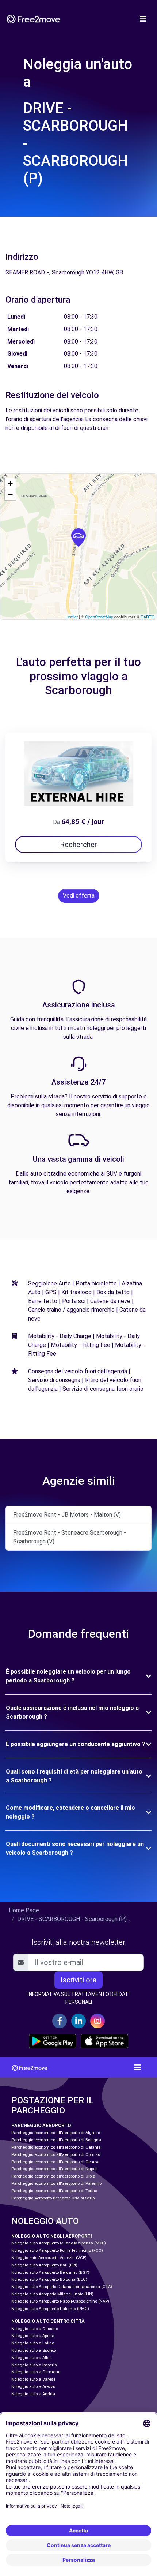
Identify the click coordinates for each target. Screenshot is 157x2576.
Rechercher (78, 845)
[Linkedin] (78, 2021)
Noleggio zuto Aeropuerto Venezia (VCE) (49, 2258)
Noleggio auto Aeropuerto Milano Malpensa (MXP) (59, 2243)
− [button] (10, 495)
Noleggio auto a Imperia (34, 2365)
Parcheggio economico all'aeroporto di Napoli (54, 2169)
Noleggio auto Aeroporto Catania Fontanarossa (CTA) (62, 2287)
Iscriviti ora (78, 1980)
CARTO (148, 617)
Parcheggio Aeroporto (41, 2125)
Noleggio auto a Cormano (36, 2372)
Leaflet (72, 617)
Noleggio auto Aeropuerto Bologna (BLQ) (49, 2279)
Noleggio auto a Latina (33, 2343)
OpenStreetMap (99, 617)
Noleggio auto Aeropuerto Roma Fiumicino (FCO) (57, 2251)
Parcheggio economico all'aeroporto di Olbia (53, 2176)
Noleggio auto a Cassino (35, 2329)
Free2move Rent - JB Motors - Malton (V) (67, 1515)
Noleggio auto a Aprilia (33, 2336)
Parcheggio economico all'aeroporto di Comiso (56, 2155)
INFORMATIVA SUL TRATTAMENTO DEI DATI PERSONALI (79, 1998)
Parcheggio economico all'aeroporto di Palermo (56, 2184)
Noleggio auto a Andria (33, 2394)
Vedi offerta (79, 896)
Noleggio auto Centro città (48, 2321)
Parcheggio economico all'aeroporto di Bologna (56, 2140)
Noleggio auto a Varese (33, 2379)
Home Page (24, 1910)
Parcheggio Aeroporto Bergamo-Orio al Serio (53, 2198)
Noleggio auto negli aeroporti (52, 2236)
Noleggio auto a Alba (31, 2358)
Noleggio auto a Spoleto (34, 2350)
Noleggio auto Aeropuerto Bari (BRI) (44, 2265)
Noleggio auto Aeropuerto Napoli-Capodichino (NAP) (60, 2301)
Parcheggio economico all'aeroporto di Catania (56, 2147)
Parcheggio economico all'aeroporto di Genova (55, 2162)
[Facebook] (60, 2021)
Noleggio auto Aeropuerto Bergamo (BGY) (50, 2272)
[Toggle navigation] (143, 19)
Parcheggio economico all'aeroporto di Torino (54, 2191)
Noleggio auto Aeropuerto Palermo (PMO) (50, 2309)
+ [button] (10, 484)
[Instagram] (97, 2021)
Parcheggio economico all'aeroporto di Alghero (56, 2133)
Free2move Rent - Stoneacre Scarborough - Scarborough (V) (70, 1537)
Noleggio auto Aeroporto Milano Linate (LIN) (52, 2294)
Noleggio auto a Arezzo (33, 2387)
